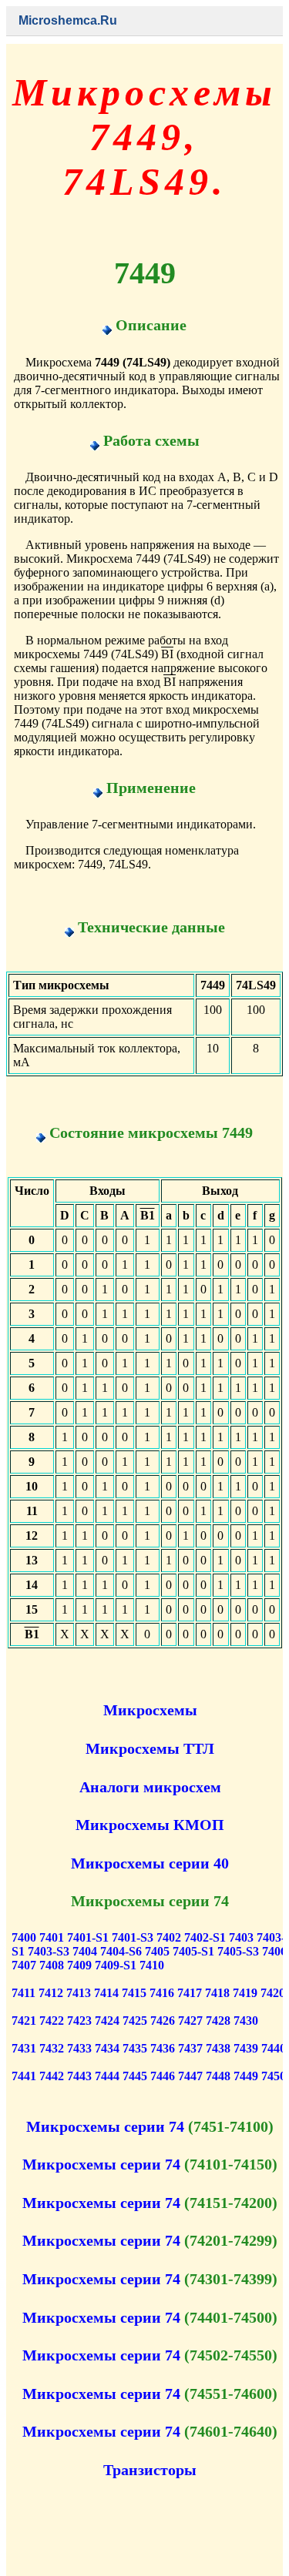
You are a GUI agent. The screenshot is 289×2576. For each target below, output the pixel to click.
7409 (79, 1965)
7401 (52, 1937)
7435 (135, 2048)
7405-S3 (238, 1951)
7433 (79, 2048)
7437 (190, 2048)
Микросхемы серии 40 (150, 1863)
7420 (273, 1993)
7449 (246, 2076)
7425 (135, 2021)
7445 (135, 2076)
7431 (24, 2048)
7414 (106, 1993)
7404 (85, 1951)
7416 (162, 1993)
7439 (246, 2048)
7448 (218, 2076)
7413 (79, 1993)
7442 (52, 2076)
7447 (190, 2076)
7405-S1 (193, 1951)
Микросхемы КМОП (150, 1825)
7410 (152, 1965)
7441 (24, 2076)
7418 (217, 1993)
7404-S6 (121, 1951)
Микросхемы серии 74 (105, 2126)
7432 (52, 2048)
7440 (274, 2048)
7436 (163, 2048)
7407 (24, 1965)
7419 (245, 1993)
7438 (218, 2048)
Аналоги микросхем (150, 1787)
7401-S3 (133, 1937)
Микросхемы (150, 1710)
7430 (246, 2021)
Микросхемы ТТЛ (150, 1748)
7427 (190, 2021)
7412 (51, 1993)
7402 (169, 1937)
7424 (107, 2021)
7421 (24, 2021)
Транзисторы (150, 2470)
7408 (52, 1965)
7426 (163, 2021)
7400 (24, 1937)
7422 (52, 2021)
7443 (79, 2076)
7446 (163, 2076)
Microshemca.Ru (68, 20)
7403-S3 (49, 1951)
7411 (24, 1993)
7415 (134, 1993)
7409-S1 (116, 1965)
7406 (274, 1951)
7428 (218, 2021)
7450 (274, 2076)
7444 (107, 2076)
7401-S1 (88, 1937)
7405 (157, 1951)
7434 (107, 2048)
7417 (190, 1993)
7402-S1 (205, 1937)
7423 (79, 2021)
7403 (241, 1937)
